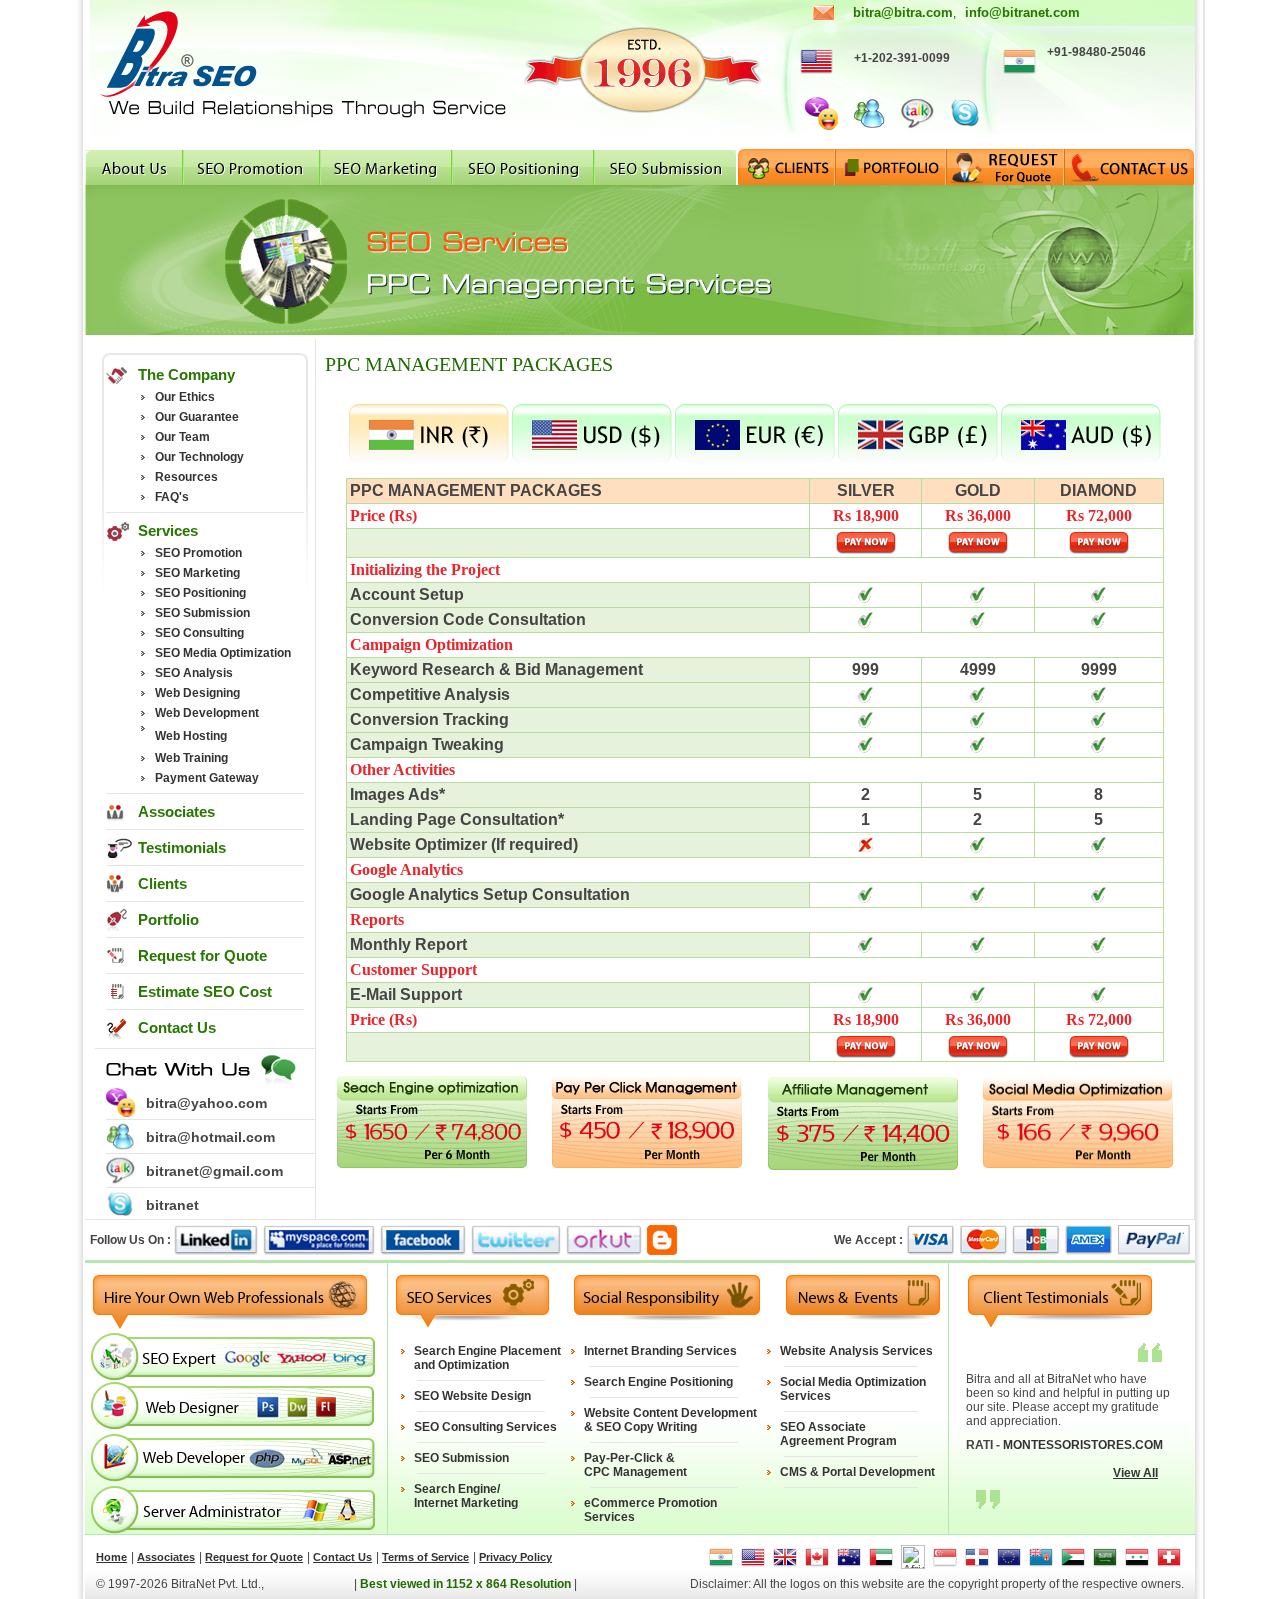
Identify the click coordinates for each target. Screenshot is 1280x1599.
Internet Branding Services (660, 1351)
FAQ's (172, 497)
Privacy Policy (515, 1557)
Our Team (182, 437)
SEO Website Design (472, 1396)
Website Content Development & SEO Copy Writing (670, 1420)
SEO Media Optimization (223, 653)
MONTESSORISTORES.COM (1083, 1445)
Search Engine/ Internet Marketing (466, 1496)
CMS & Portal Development (857, 1472)
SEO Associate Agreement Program (838, 1434)
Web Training (191, 758)
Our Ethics (185, 397)
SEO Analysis (194, 673)
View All (1135, 1473)
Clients (162, 883)
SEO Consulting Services (485, 1427)
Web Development (207, 713)
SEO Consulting (199, 633)
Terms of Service (425, 1557)
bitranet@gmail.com (214, 1171)
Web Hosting (191, 736)
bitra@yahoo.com (206, 1103)
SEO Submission (202, 613)
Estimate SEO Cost (205, 991)
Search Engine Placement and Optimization (487, 1358)
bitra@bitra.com (903, 12)
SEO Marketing (197, 573)
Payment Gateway (207, 778)
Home (111, 1557)
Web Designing (197, 693)
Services (168, 530)
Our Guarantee (197, 417)
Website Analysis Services (856, 1351)
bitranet (172, 1205)
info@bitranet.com (1022, 12)
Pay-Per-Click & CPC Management (635, 1465)
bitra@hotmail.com (210, 1137)
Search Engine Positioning (658, 1382)
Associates (176, 811)
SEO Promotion (198, 553)
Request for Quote (202, 955)
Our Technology (199, 457)
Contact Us (177, 1027)
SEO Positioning (200, 593)
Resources (186, 477)
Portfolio (168, 919)
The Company (186, 374)
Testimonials (182, 847)
